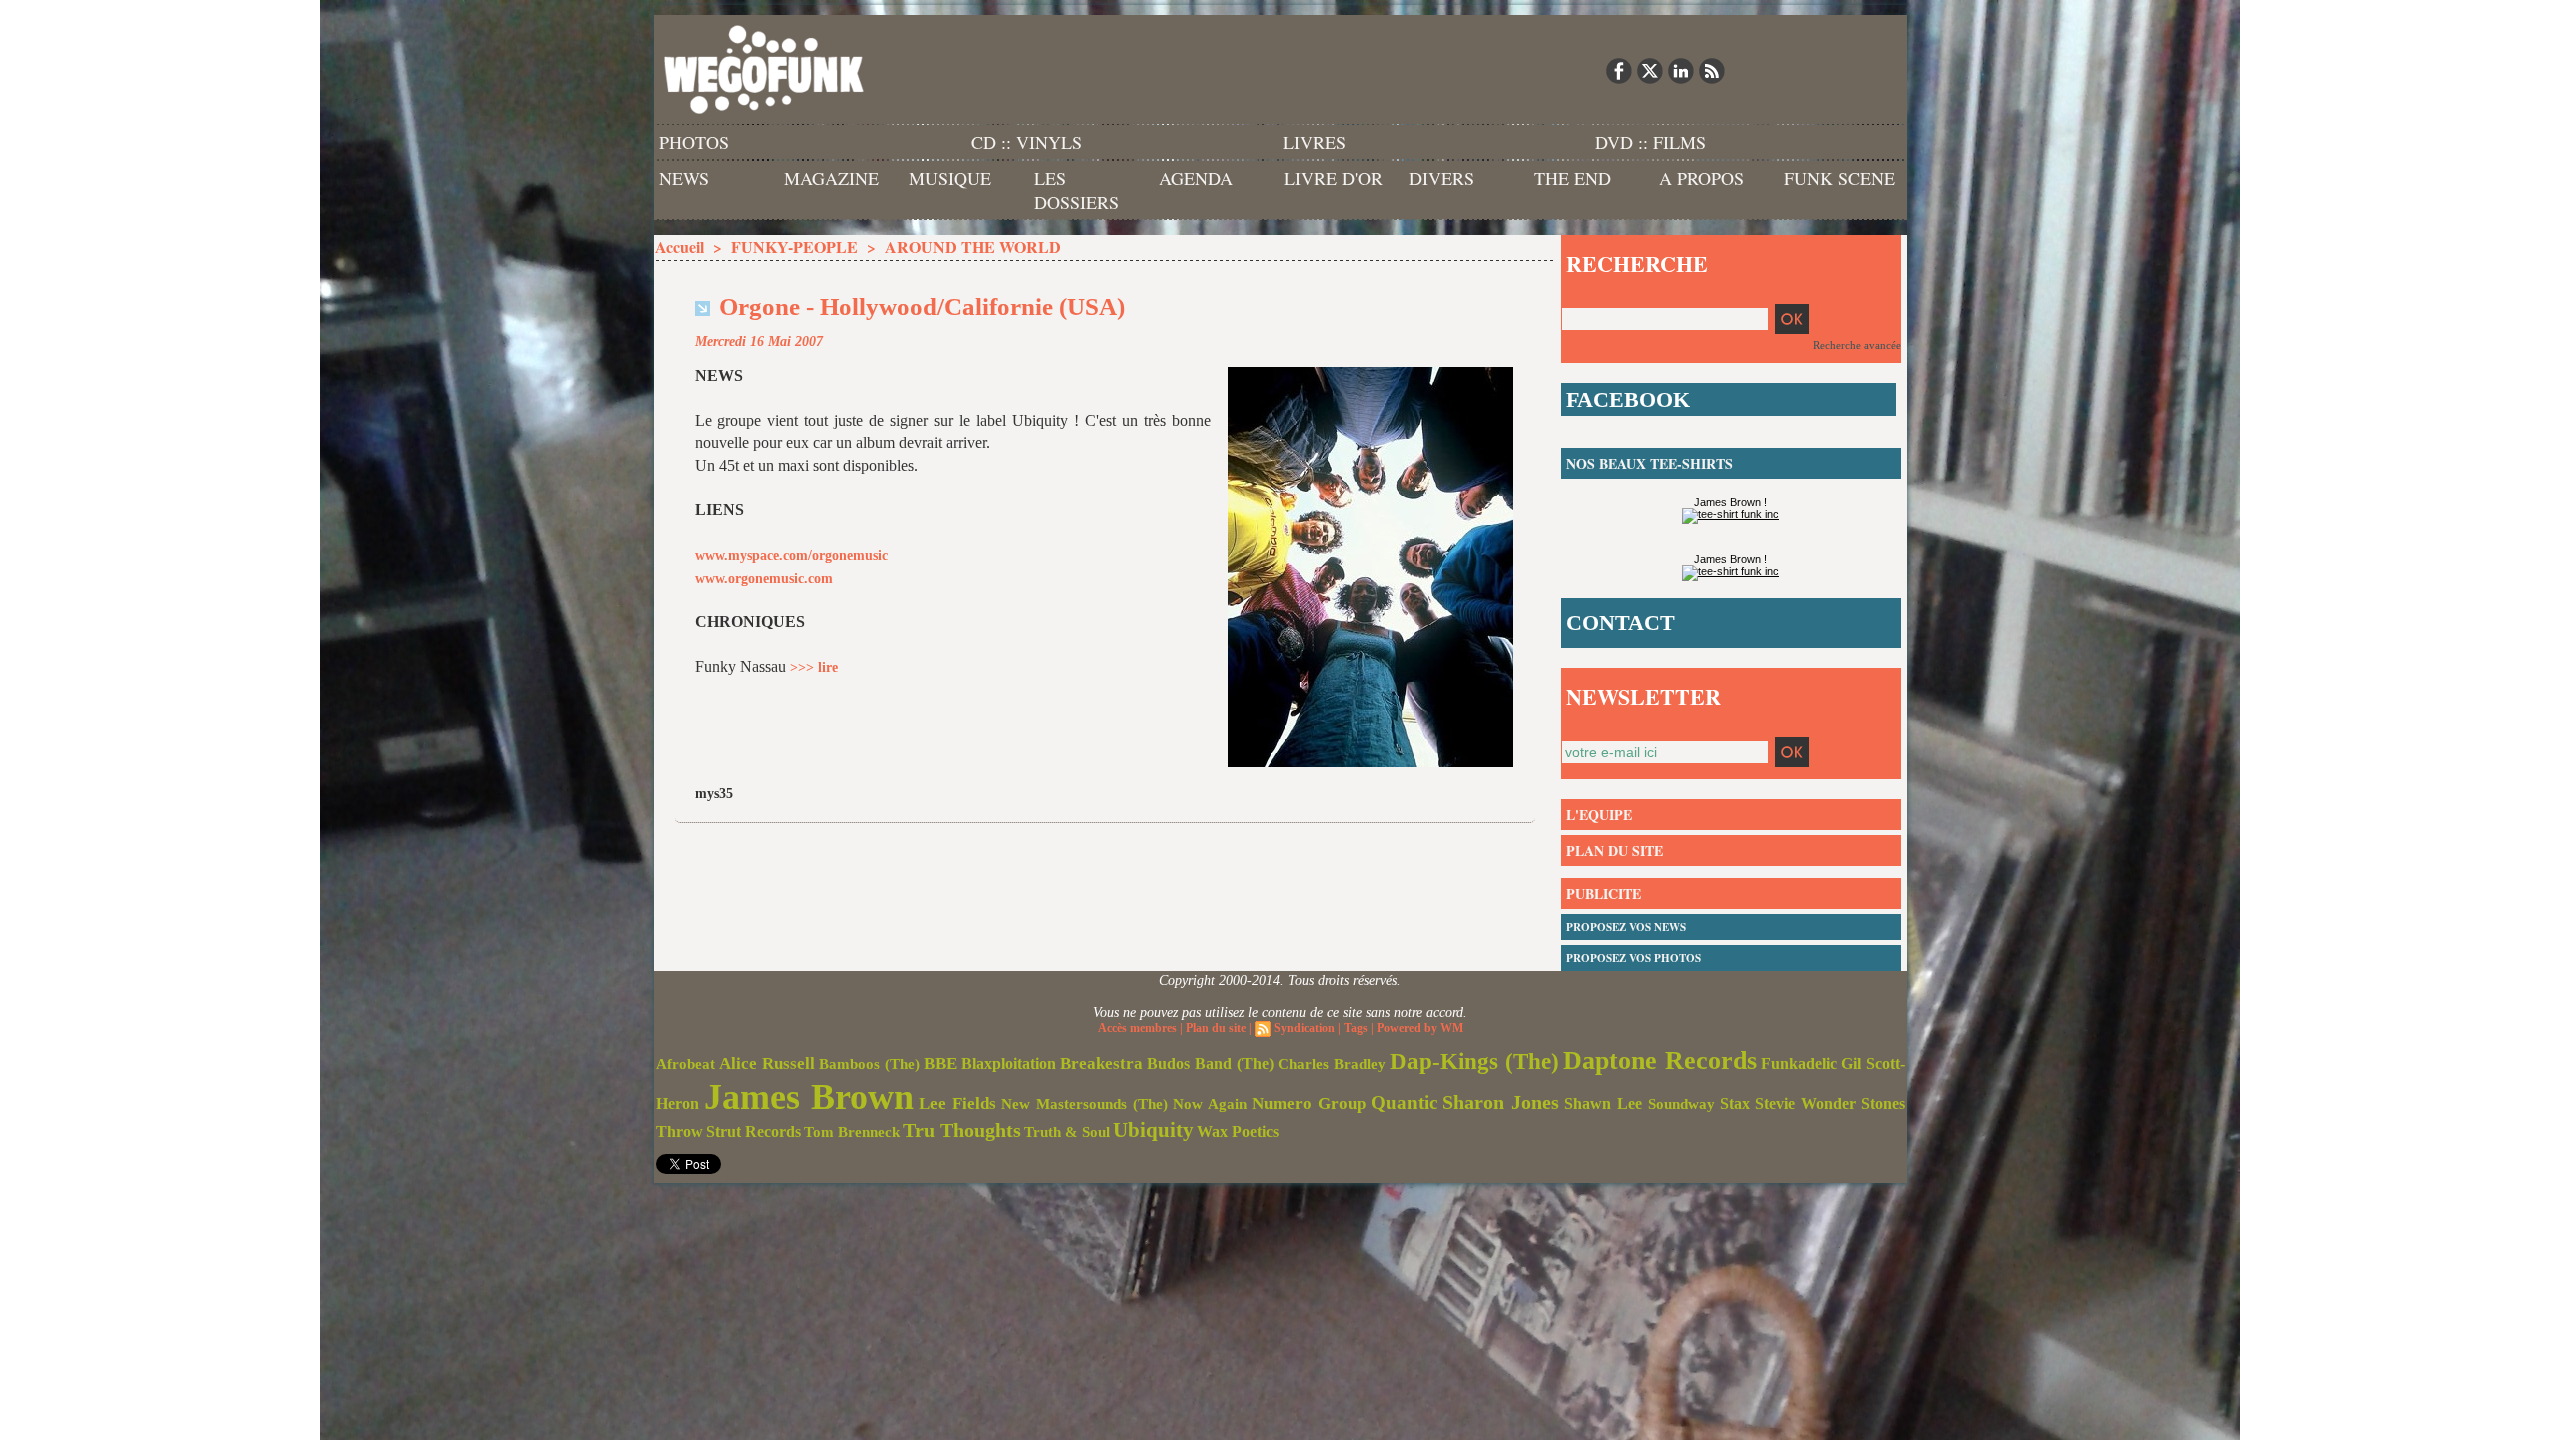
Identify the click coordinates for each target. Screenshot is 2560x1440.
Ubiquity (1153, 1130)
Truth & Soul (1067, 1132)
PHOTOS (694, 142)
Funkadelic (1799, 1063)
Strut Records (753, 1132)
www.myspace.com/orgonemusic (791, 555)
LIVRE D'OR (1333, 178)
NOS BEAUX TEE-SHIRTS (1649, 463)
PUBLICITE (1603, 893)
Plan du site (1216, 1028)
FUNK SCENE (1839, 178)
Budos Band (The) (1210, 1063)
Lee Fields (957, 1103)
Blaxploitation (1008, 1064)
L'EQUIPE (1599, 814)
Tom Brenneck (852, 1132)
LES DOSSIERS (1076, 190)
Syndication (1304, 1028)
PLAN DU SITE (1614, 850)
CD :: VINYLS (1026, 142)
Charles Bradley (1332, 1064)
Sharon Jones (1500, 1102)
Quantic (1404, 1102)
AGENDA (1196, 178)
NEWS (684, 178)
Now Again (1210, 1103)
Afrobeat (685, 1064)
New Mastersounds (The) (1084, 1104)
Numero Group (1309, 1103)
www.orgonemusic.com (764, 578)
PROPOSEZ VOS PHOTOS (1633, 958)
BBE (940, 1063)
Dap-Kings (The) (1474, 1061)
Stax (1735, 1103)
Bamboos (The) (869, 1063)
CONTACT (1620, 622)
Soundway (1681, 1103)
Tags (1356, 1028)
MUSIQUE (950, 178)
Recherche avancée (1857, 345)
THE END (1572, 178)
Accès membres (1137, 1028)
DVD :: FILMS (1650, 142)
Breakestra (1101, 1063)
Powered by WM (1420, 1028)
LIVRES (1314, 142)
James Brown (809, 1097)
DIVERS (1441, 178)
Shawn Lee (1603, 1103)
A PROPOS (1701, 178)
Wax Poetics (1238, 1131)
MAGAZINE (831, 178)
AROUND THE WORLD (973, 246)
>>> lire (814, 667)
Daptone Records (1660, 1060)
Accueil (679, 246)
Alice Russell (767, 1063)
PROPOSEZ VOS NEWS (1626, 927)
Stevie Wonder (1805, 1104)
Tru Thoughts (962, 1130)
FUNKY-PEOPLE (794, 246)
